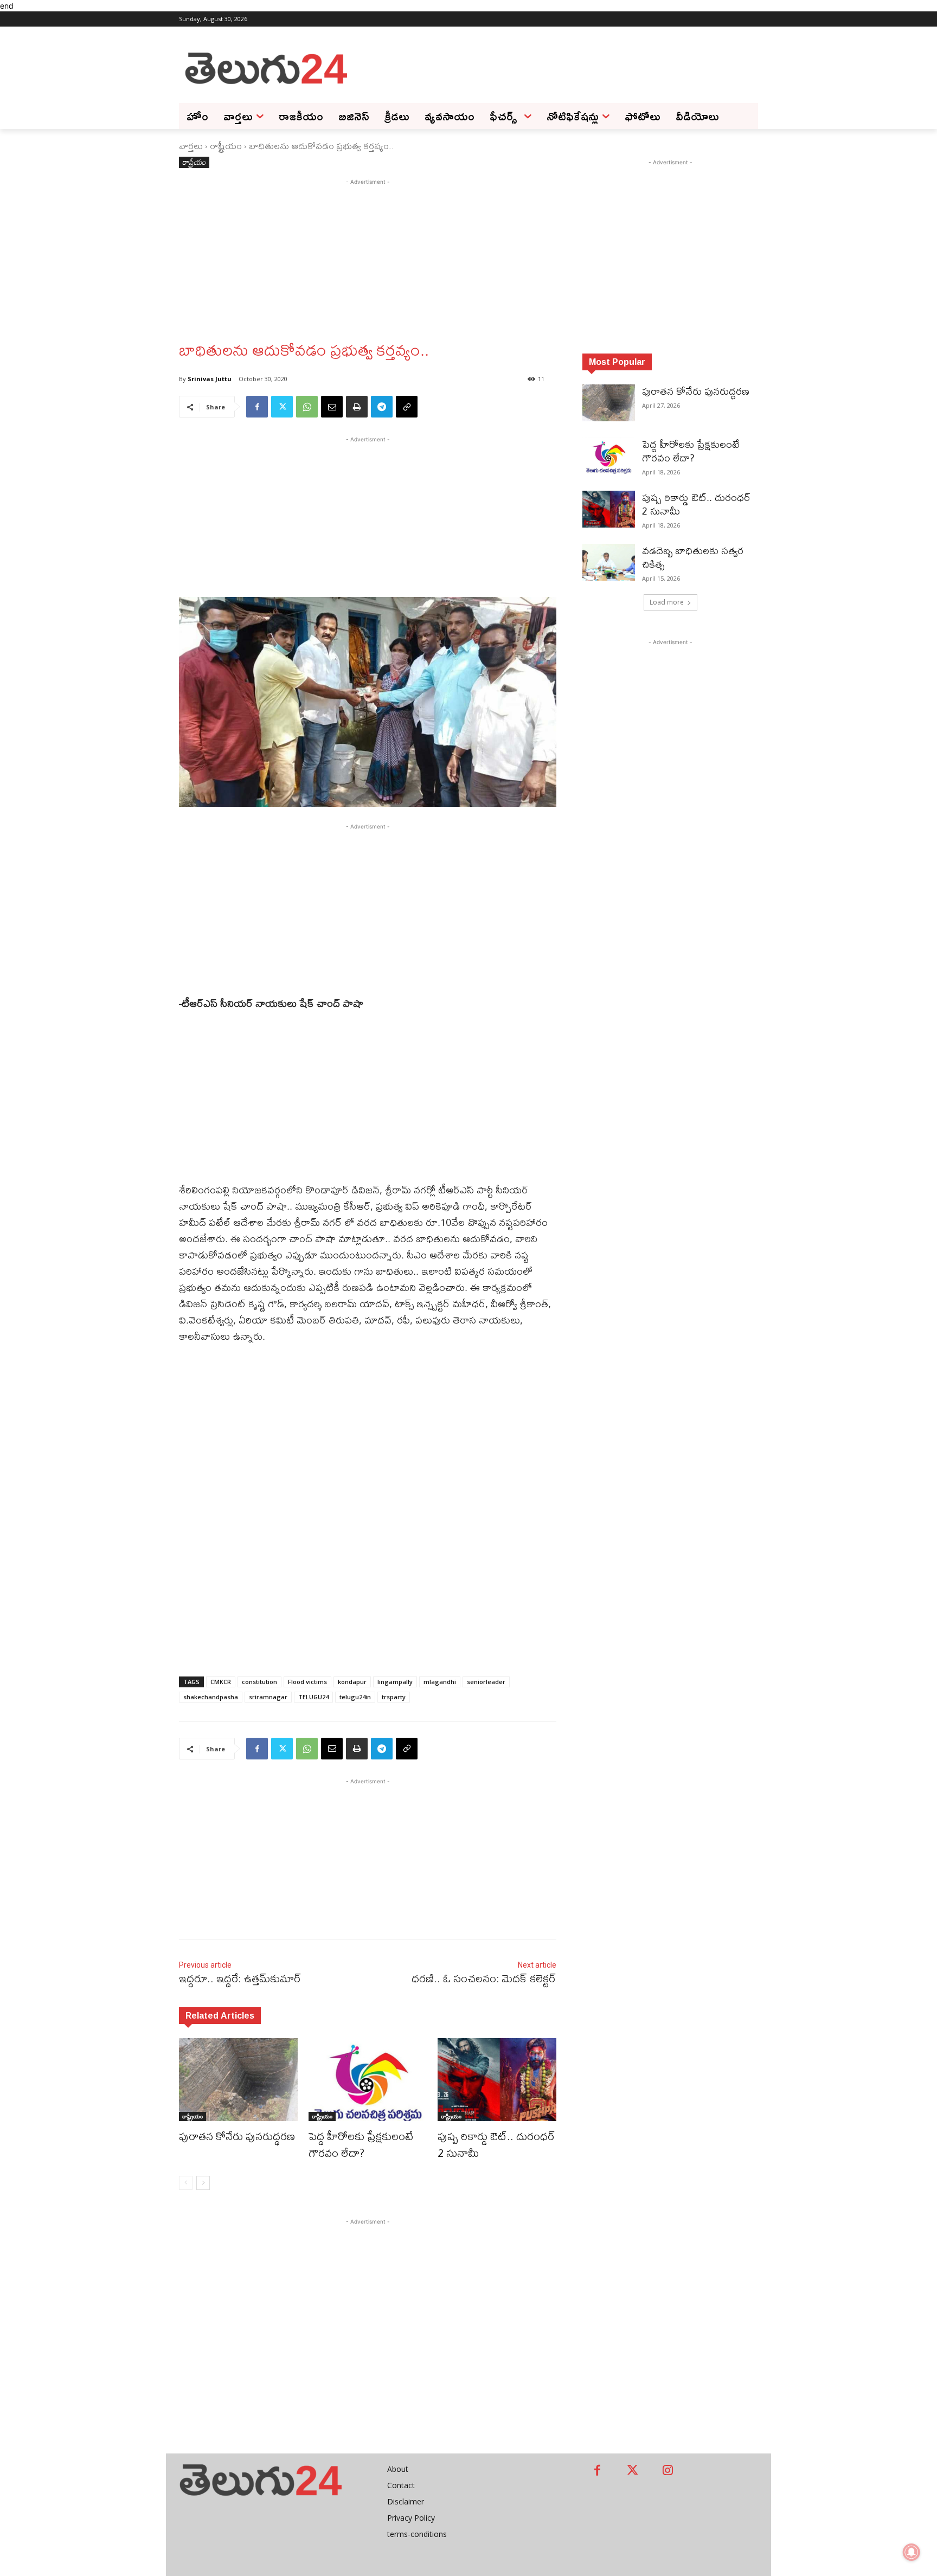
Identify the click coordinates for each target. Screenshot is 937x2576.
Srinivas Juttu (210, 379)
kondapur (352, 1682)
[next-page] (203, 2183)
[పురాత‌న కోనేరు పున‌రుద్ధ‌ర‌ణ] (238, 2080)
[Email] (332, 407)
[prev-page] (186, 2183)
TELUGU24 (313, 1697)
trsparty (394, 1697)
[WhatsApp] (307, 407)
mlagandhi (440, 1682)
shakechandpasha (211, 1697)
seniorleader (486, 1682)
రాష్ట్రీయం (226, 146)
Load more (667, 602)
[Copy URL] (407, 407)
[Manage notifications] (912, 2552)
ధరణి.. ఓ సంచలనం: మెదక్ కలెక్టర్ (484, 1978)
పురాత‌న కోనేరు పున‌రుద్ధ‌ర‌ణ (237, 2136)
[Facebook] (257, 407)
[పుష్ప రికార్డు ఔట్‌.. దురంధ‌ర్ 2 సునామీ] (497, 2080)
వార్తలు (191, 146)
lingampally (395, 1682)
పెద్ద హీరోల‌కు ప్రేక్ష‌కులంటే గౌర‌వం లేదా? (361, 2144)
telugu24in (355, 1697)
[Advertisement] (555, 67)
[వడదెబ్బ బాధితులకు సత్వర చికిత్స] (609, 562)
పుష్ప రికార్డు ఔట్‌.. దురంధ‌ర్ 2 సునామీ (496, 2144)
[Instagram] (668, 2471)
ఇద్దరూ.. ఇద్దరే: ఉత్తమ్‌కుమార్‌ (240, 1978)
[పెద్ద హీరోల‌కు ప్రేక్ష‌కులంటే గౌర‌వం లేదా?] (368, 2080)
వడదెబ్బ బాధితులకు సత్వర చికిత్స (693, 557)
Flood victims (307, 1682)
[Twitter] (282, 407)
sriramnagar (268, 1697)
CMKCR (221, 1682)
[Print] (357, 407)
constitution (259, 1682)
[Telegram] (382, 407)
